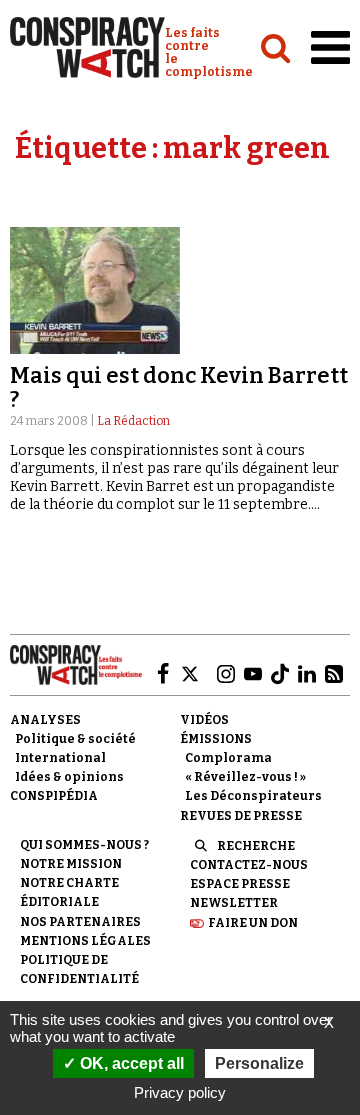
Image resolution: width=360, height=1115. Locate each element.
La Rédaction (133, 421)
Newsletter (234, 903)
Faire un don (253, 923)
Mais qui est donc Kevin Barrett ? (179, 387)
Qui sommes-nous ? (84, 845)
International (60, 758)
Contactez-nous (249, 865)
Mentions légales (85, 941)
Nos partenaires (80, 922)
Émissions (216, 739)
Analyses (45, 720)
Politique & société (75, 739)
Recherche (256, 846)
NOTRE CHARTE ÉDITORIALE (69, 892)
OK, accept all (130, 1063)
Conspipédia (54, 796)
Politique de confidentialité (79, 969)
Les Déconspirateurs (253, 796)
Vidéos (204, 720)
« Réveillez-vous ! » (245, 777)
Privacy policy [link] (180, 1092)
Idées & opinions (69, 777)
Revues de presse (241, 816)
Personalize (259, 1063)
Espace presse (240, 884)
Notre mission (71, 864)
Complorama (228, 758)
